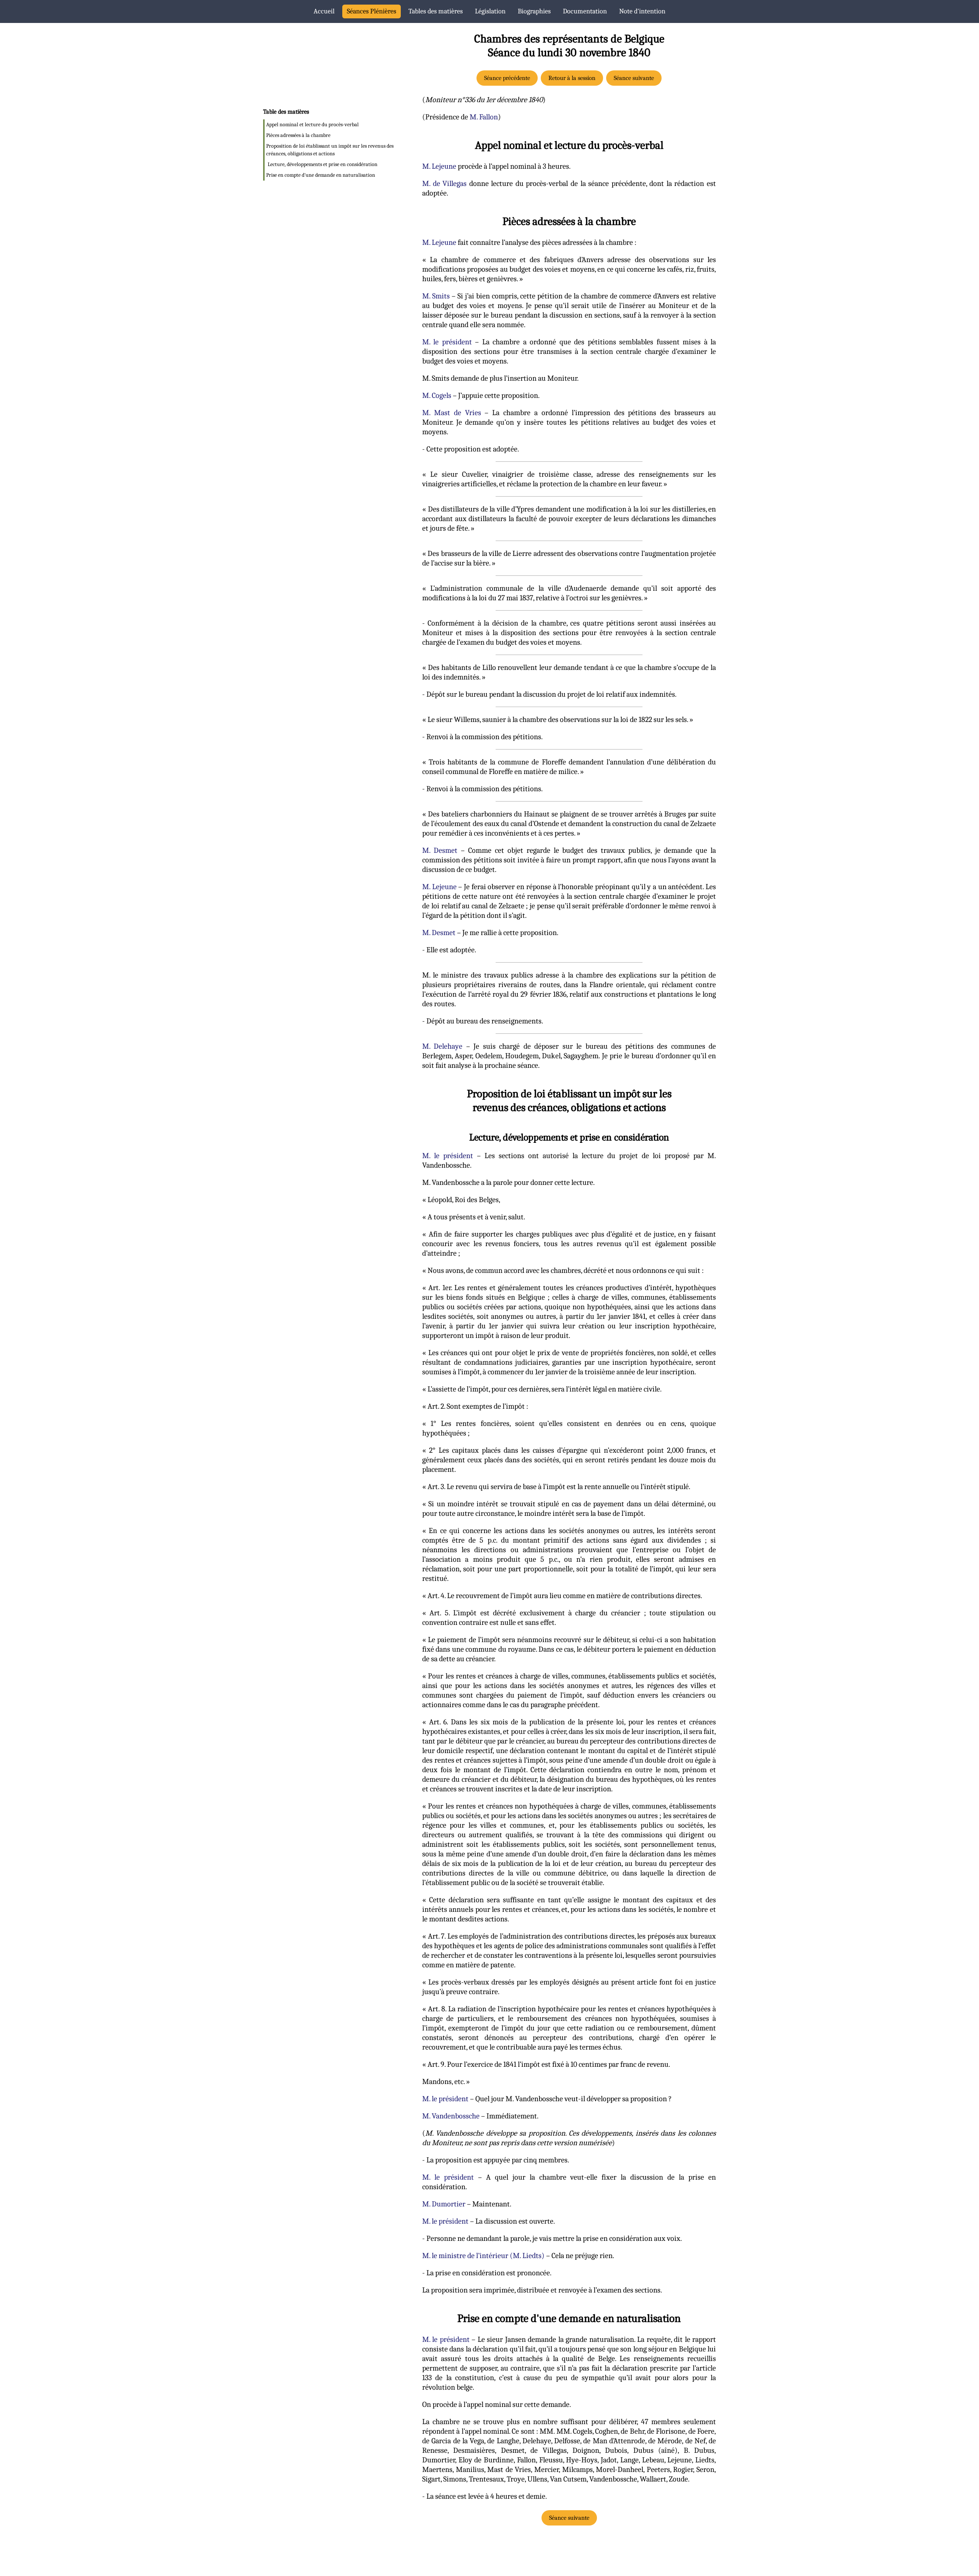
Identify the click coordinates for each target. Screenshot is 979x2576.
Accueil (324, 11)
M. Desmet (440, 850)
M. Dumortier (444, 2204)
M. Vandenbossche (451, 2116)
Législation (490, 11)
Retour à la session (572, 78)
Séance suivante (634, 78)
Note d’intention (642, 11)
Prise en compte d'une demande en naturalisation (321, 175)
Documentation (585, 11)
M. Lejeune (439, 166)
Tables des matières (436, 11)
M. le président (447, 342)
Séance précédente (507, 78)
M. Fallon (484, 117)
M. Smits (436, 296)
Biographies (534, 11)
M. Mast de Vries (452, 413)
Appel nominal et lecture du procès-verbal (312, 125)
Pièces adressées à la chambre (298, 135)
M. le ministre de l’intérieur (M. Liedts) (483, 2256)
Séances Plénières (372, 11)
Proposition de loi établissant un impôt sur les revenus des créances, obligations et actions (330, 150)
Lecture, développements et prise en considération (323, 164)
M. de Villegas (444, 183)
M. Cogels (437, 395)
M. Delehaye (442, 1046)
